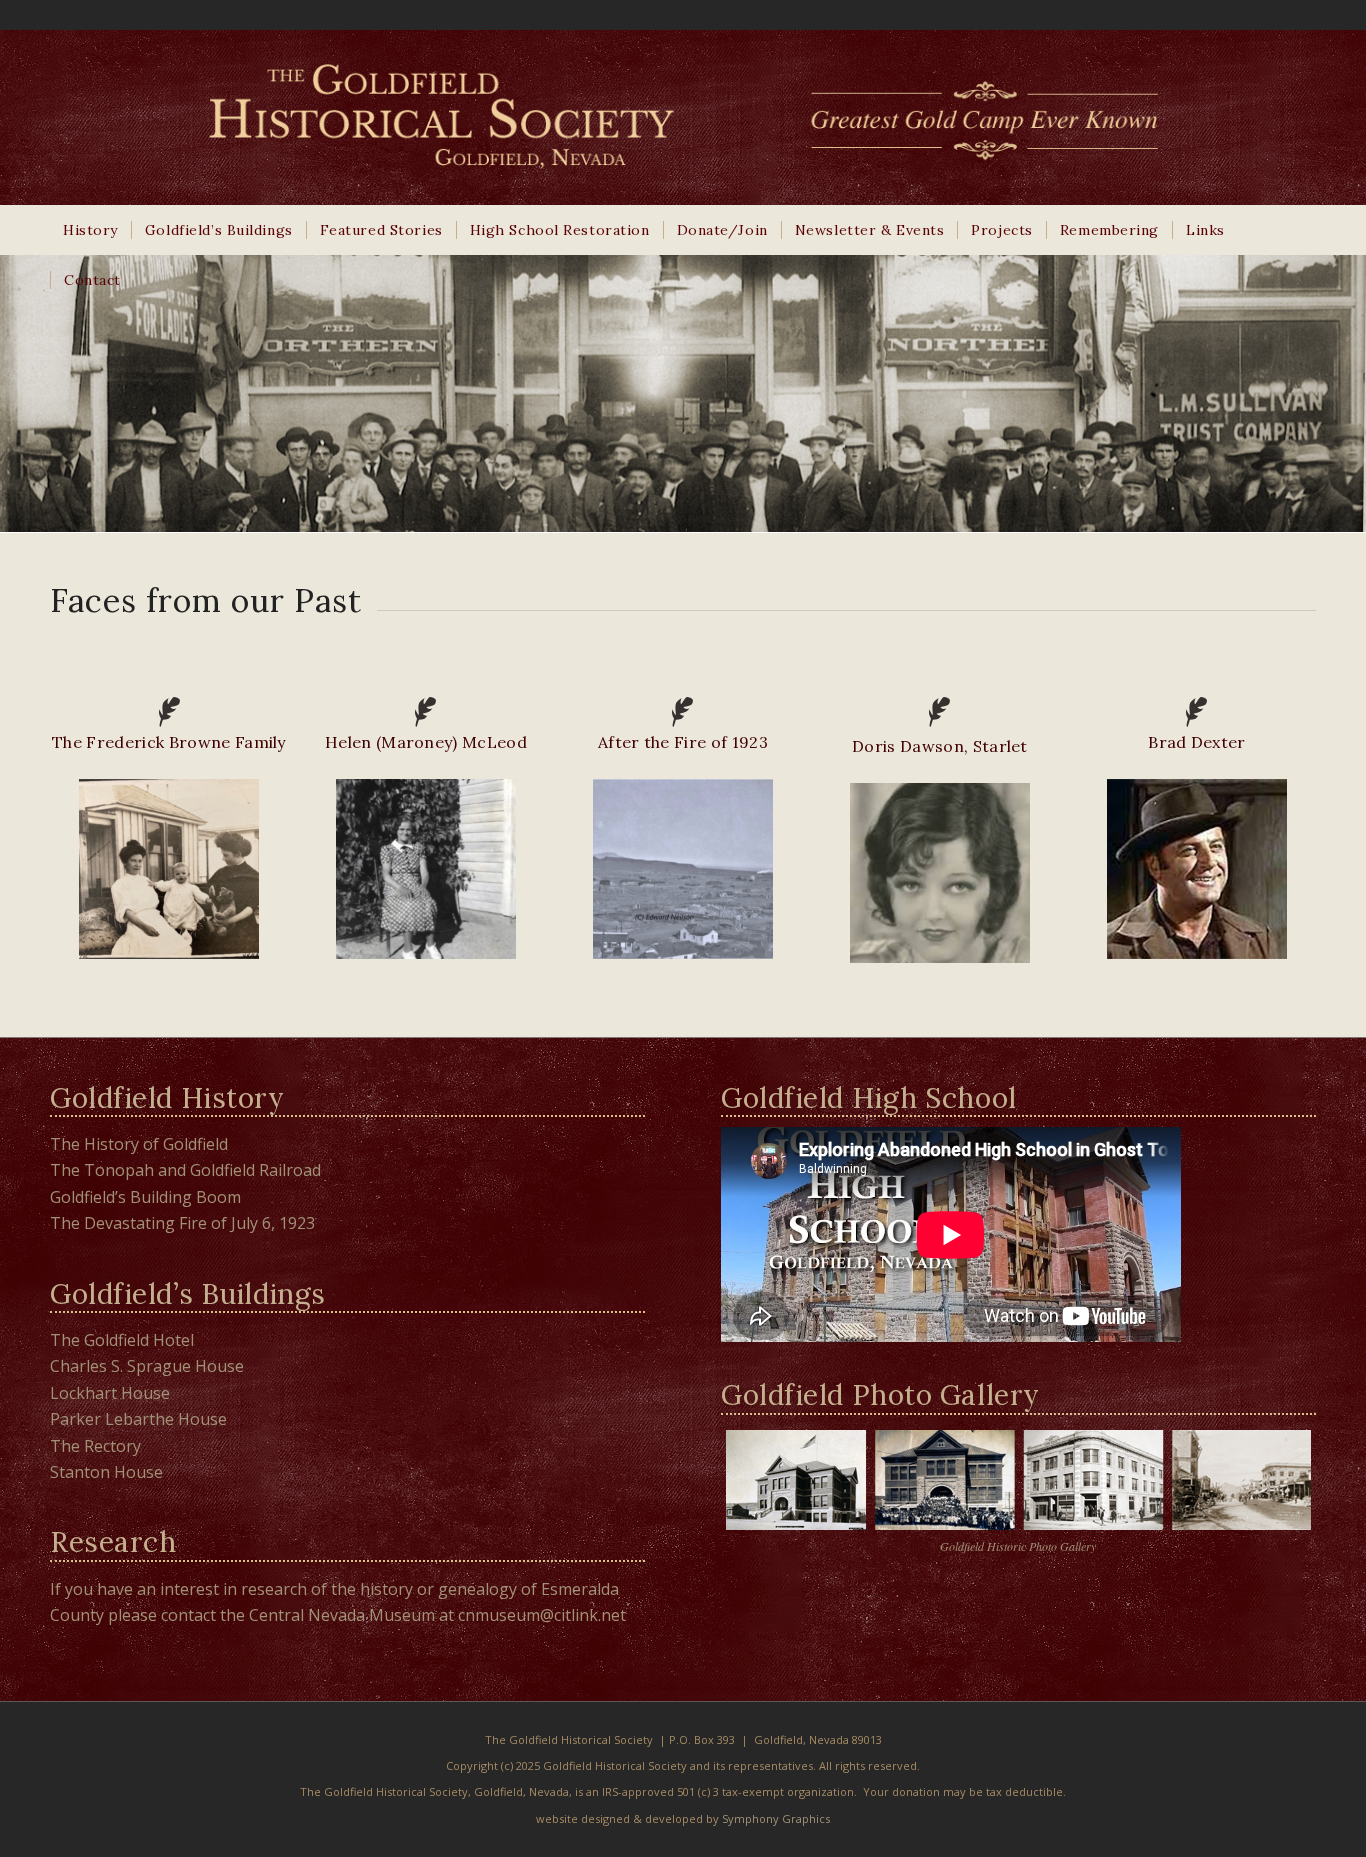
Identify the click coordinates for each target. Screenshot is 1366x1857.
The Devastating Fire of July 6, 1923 (182, 1223)
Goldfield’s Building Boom (145, 1197)
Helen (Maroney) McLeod (426, 742)
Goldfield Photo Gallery (880, 1395)
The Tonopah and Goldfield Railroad (185, 1170)
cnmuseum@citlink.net (542, 1615)
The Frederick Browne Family (169, 742)
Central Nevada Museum (342, 1615)
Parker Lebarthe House (138, 1419)
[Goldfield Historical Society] (683, 117)
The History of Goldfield (139, 1144)
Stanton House (106, 1472)
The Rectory (95, 1446)
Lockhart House (110, 1393)
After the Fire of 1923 (683, 742)
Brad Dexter (1197, 742)
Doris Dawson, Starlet (940, 746)
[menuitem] (90, 230)
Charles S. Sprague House (147, 1366)
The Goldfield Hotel (122, 1340)
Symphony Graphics (776, 1818)
